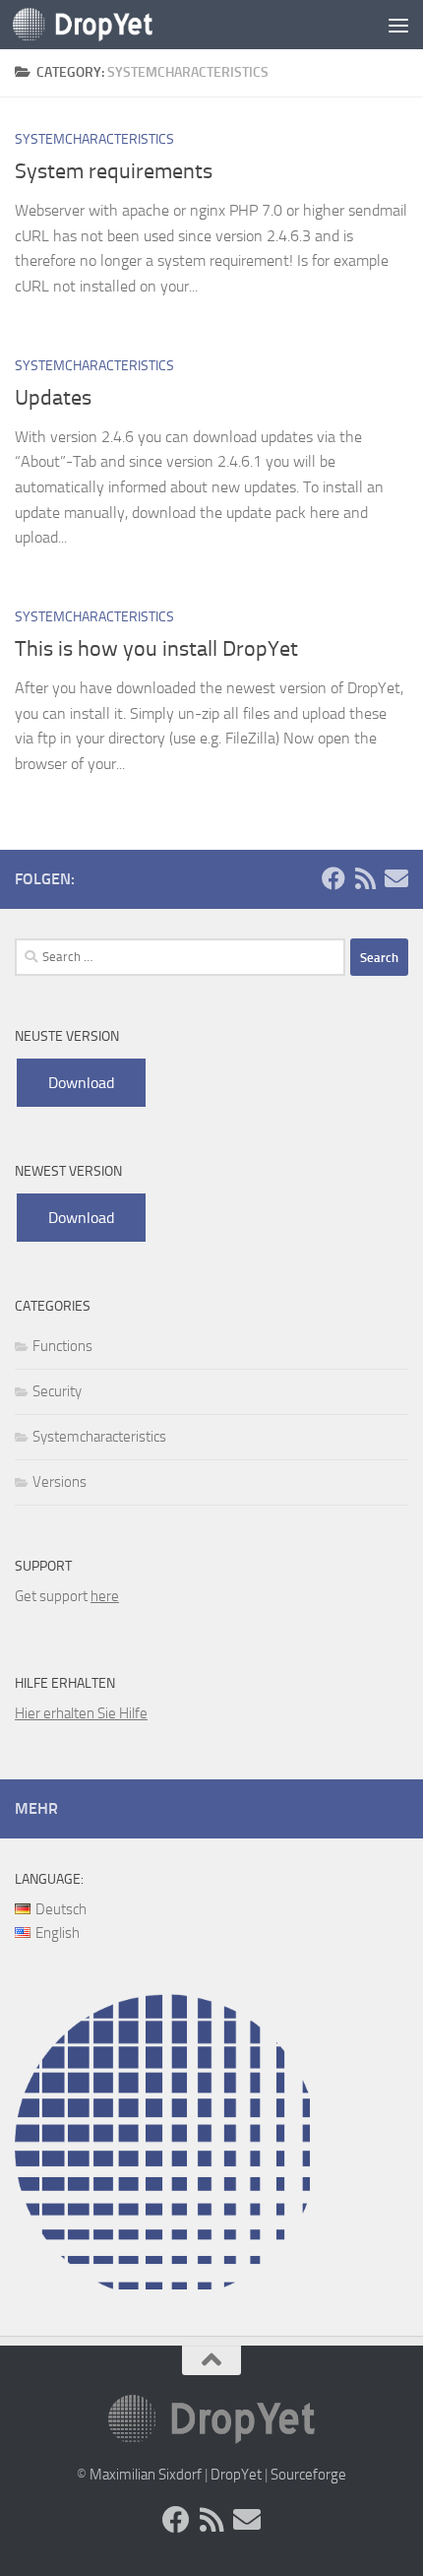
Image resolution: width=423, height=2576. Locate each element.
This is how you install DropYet (156, 649)
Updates (53, 398)
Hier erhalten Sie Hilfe (81, 1713)
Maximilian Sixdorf (146, 2475)
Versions (60, 1482)
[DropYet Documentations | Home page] (106, 25)
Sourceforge (308, 2475)
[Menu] (398, 25)
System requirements (114, 171)
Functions (62, 1346)
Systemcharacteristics (94, 139)
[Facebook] (333, 878)
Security (57, 1391)
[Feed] (365, 878)
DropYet (236, 2475)
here (105, 1596)
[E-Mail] (396, 878)
